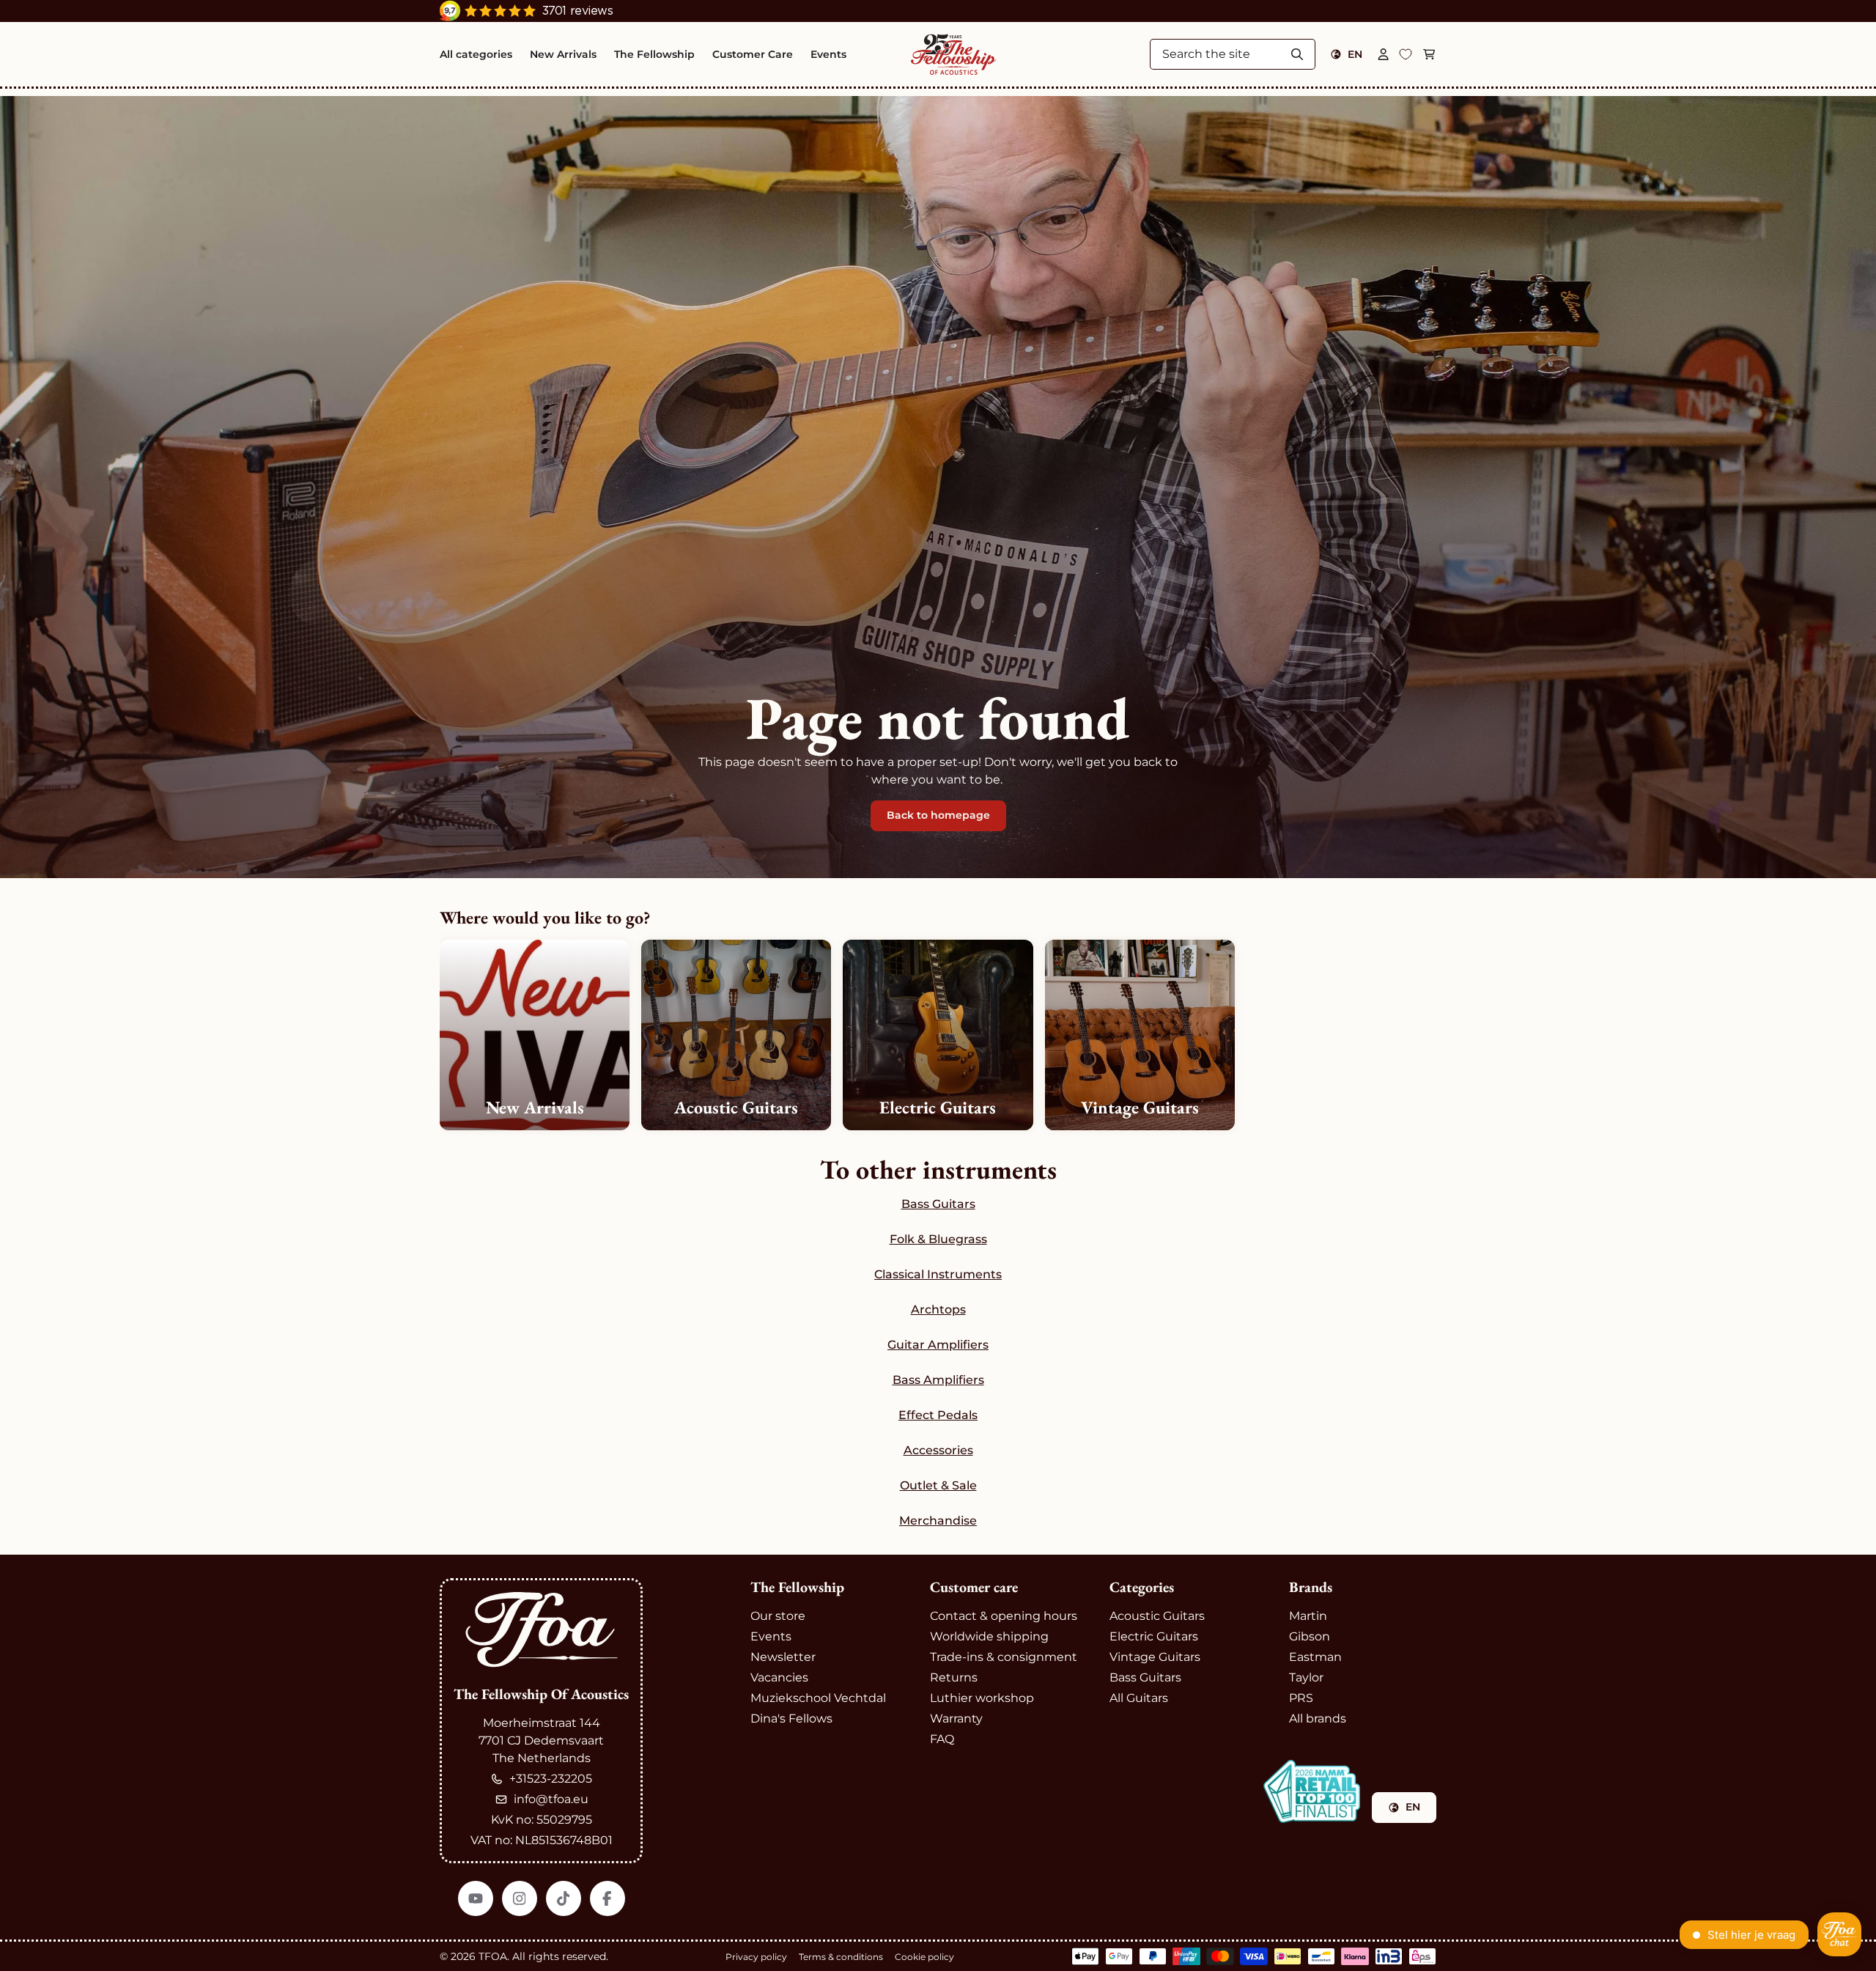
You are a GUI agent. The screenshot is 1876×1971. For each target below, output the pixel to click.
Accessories (938, 1450)
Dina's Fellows (791, 1718)
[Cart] (1429, 54)
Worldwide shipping (989, 1636)
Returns (954, 1677)
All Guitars (1139, 1698)
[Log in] (1384, 54)
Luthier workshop (982, 1698)
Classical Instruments (938, 1274)
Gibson (1310, 1636)
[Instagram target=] (520, 1898)
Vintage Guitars (1155, 1657)
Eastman (1315, 1657)
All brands (1318, 1718)
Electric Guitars (1154, 1636)
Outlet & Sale (938, 1485)
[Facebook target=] (608, 1898)
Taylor (1306, 1677)
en (1355, 54)
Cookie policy (924, 1957)
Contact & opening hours (1004, 1616)
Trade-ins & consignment (1004, 1657)
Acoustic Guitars (1157, 1616)
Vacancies (779, 1677)
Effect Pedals (938, 1415)
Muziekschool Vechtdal (818, 1698)
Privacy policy (756, 1957)
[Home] (954, 54)
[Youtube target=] (476, 1898)
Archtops (938, 1309)
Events (771, 1636)
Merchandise (938, 1521)
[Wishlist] (1406, 54)
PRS (1301, 1698)
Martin (1308, 1616)
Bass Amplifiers (938, 1380)
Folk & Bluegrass (938, 1239)
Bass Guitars (938, 1204)
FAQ (942, 1739)
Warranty (956, 1718)
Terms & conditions (841, 1957)
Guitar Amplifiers (938, 1345)
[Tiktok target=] (564, 1898)
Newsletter (783, 1657)
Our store (778, 1616)
